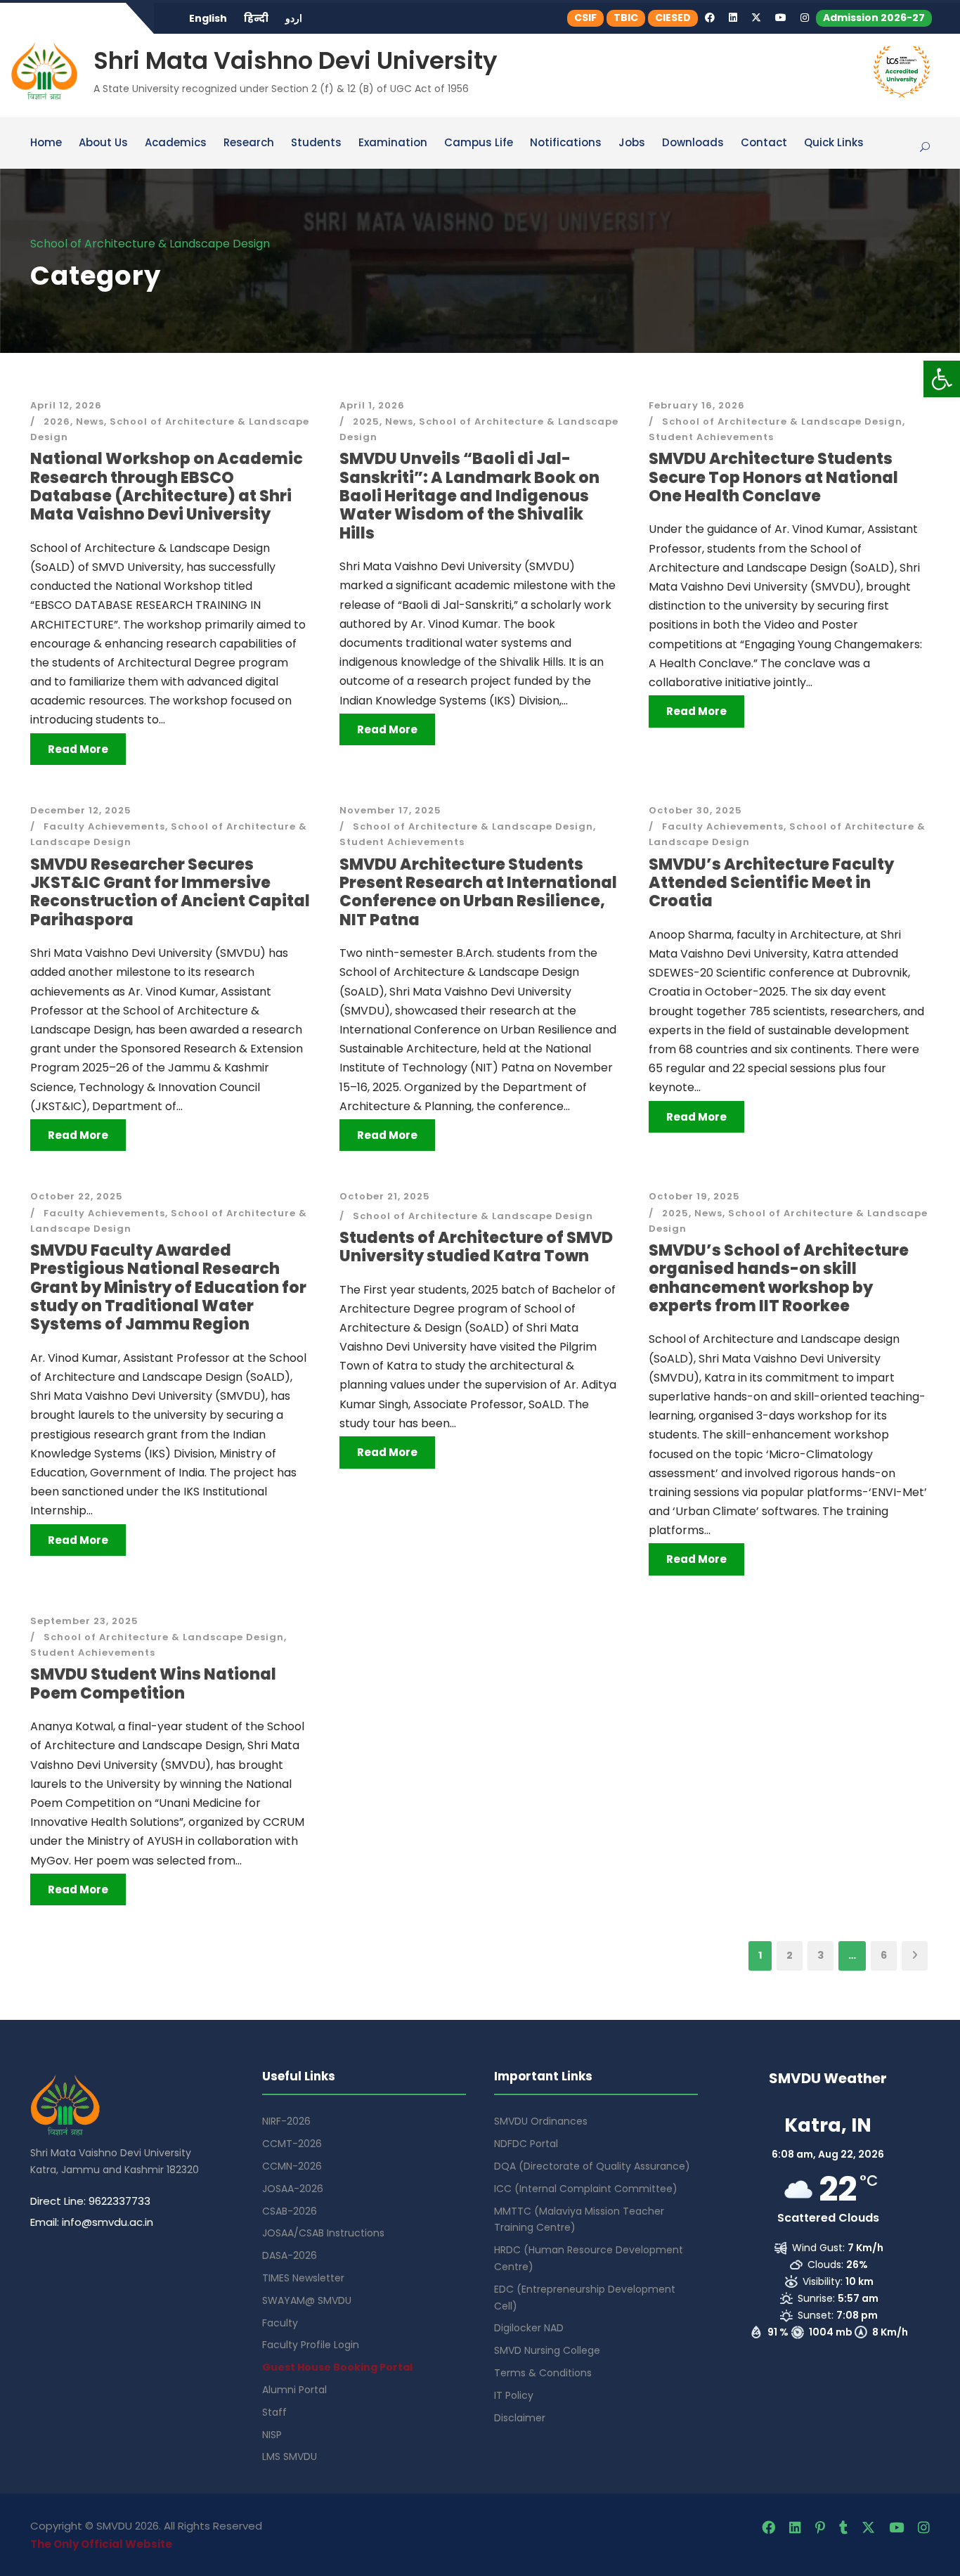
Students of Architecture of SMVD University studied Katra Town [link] (476, 1247)
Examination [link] (393, 143)
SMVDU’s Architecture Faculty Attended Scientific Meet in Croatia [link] (771, 883)
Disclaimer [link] (520, 2418)
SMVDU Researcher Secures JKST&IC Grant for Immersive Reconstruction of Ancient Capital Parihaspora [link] (170, 892)
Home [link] (46, 143)
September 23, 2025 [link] (84, 1621)
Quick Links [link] (834, 143)
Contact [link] (764, 143)
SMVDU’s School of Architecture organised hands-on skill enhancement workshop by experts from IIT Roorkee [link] (779, 1278)
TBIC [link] (626, 18)
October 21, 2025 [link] (385, 1196)
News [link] (90, 421)
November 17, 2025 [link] (390, 810)
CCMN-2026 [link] (292, 2166)
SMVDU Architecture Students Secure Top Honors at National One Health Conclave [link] (773, 477)
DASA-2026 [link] (290, 2255)
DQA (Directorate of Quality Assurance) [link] (592, 2166)
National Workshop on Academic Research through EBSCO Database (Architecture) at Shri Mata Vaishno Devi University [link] (167, 487)
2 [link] (790, 1955)
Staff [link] (274, 2412)
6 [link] (884, 1955)
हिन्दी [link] (256, 18)
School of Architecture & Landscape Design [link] (782, 421)
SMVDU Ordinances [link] (541, 2121)
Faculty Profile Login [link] (311, 2345)
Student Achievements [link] (711, 437)
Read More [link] (78, 749)
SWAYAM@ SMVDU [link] (307, 2300)
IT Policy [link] (514, 2395)
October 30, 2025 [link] (695, 810)
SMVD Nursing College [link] (547, 2350)
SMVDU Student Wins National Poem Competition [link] (153, 1683)
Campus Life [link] (479, 143)
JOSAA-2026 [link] (293, 2189)
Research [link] (249, 143)
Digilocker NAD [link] (529, 2328)
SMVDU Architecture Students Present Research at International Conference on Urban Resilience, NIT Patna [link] (478, 892)
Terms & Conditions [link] (543, 2373)
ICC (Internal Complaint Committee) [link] (586, 2189)
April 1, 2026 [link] (372, 405)
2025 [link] (366, 421)
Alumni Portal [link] (294, 2390)
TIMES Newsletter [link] (303, 2278)
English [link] (208, 18)
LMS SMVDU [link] (290, 2456)
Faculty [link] (280, 2323)
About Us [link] (103, 143)
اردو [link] (294, 18)
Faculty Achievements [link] (104, 826)
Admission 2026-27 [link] (874, 18)
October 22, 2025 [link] (77, 1196)
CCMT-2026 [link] (292, 2144)
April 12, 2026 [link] (66, 405)
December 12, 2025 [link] (81, 810)
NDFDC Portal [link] (526, 2144)
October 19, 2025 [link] (694, 1196)
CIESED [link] (673, 18)
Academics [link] (176, 143)
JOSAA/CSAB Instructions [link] (323, 2233)
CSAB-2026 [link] (290, 2211)
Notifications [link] (566, 143)
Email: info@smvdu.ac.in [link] (92, 2222)
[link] (942, 379)
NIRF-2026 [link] (286, 2121)
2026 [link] (57, 421)
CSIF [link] (585, 18)
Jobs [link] (632, 143)
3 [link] (820, 1955)
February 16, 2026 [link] (697, 405)
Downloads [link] (693, 143)
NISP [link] (272, 2435)
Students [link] (316, 143)
